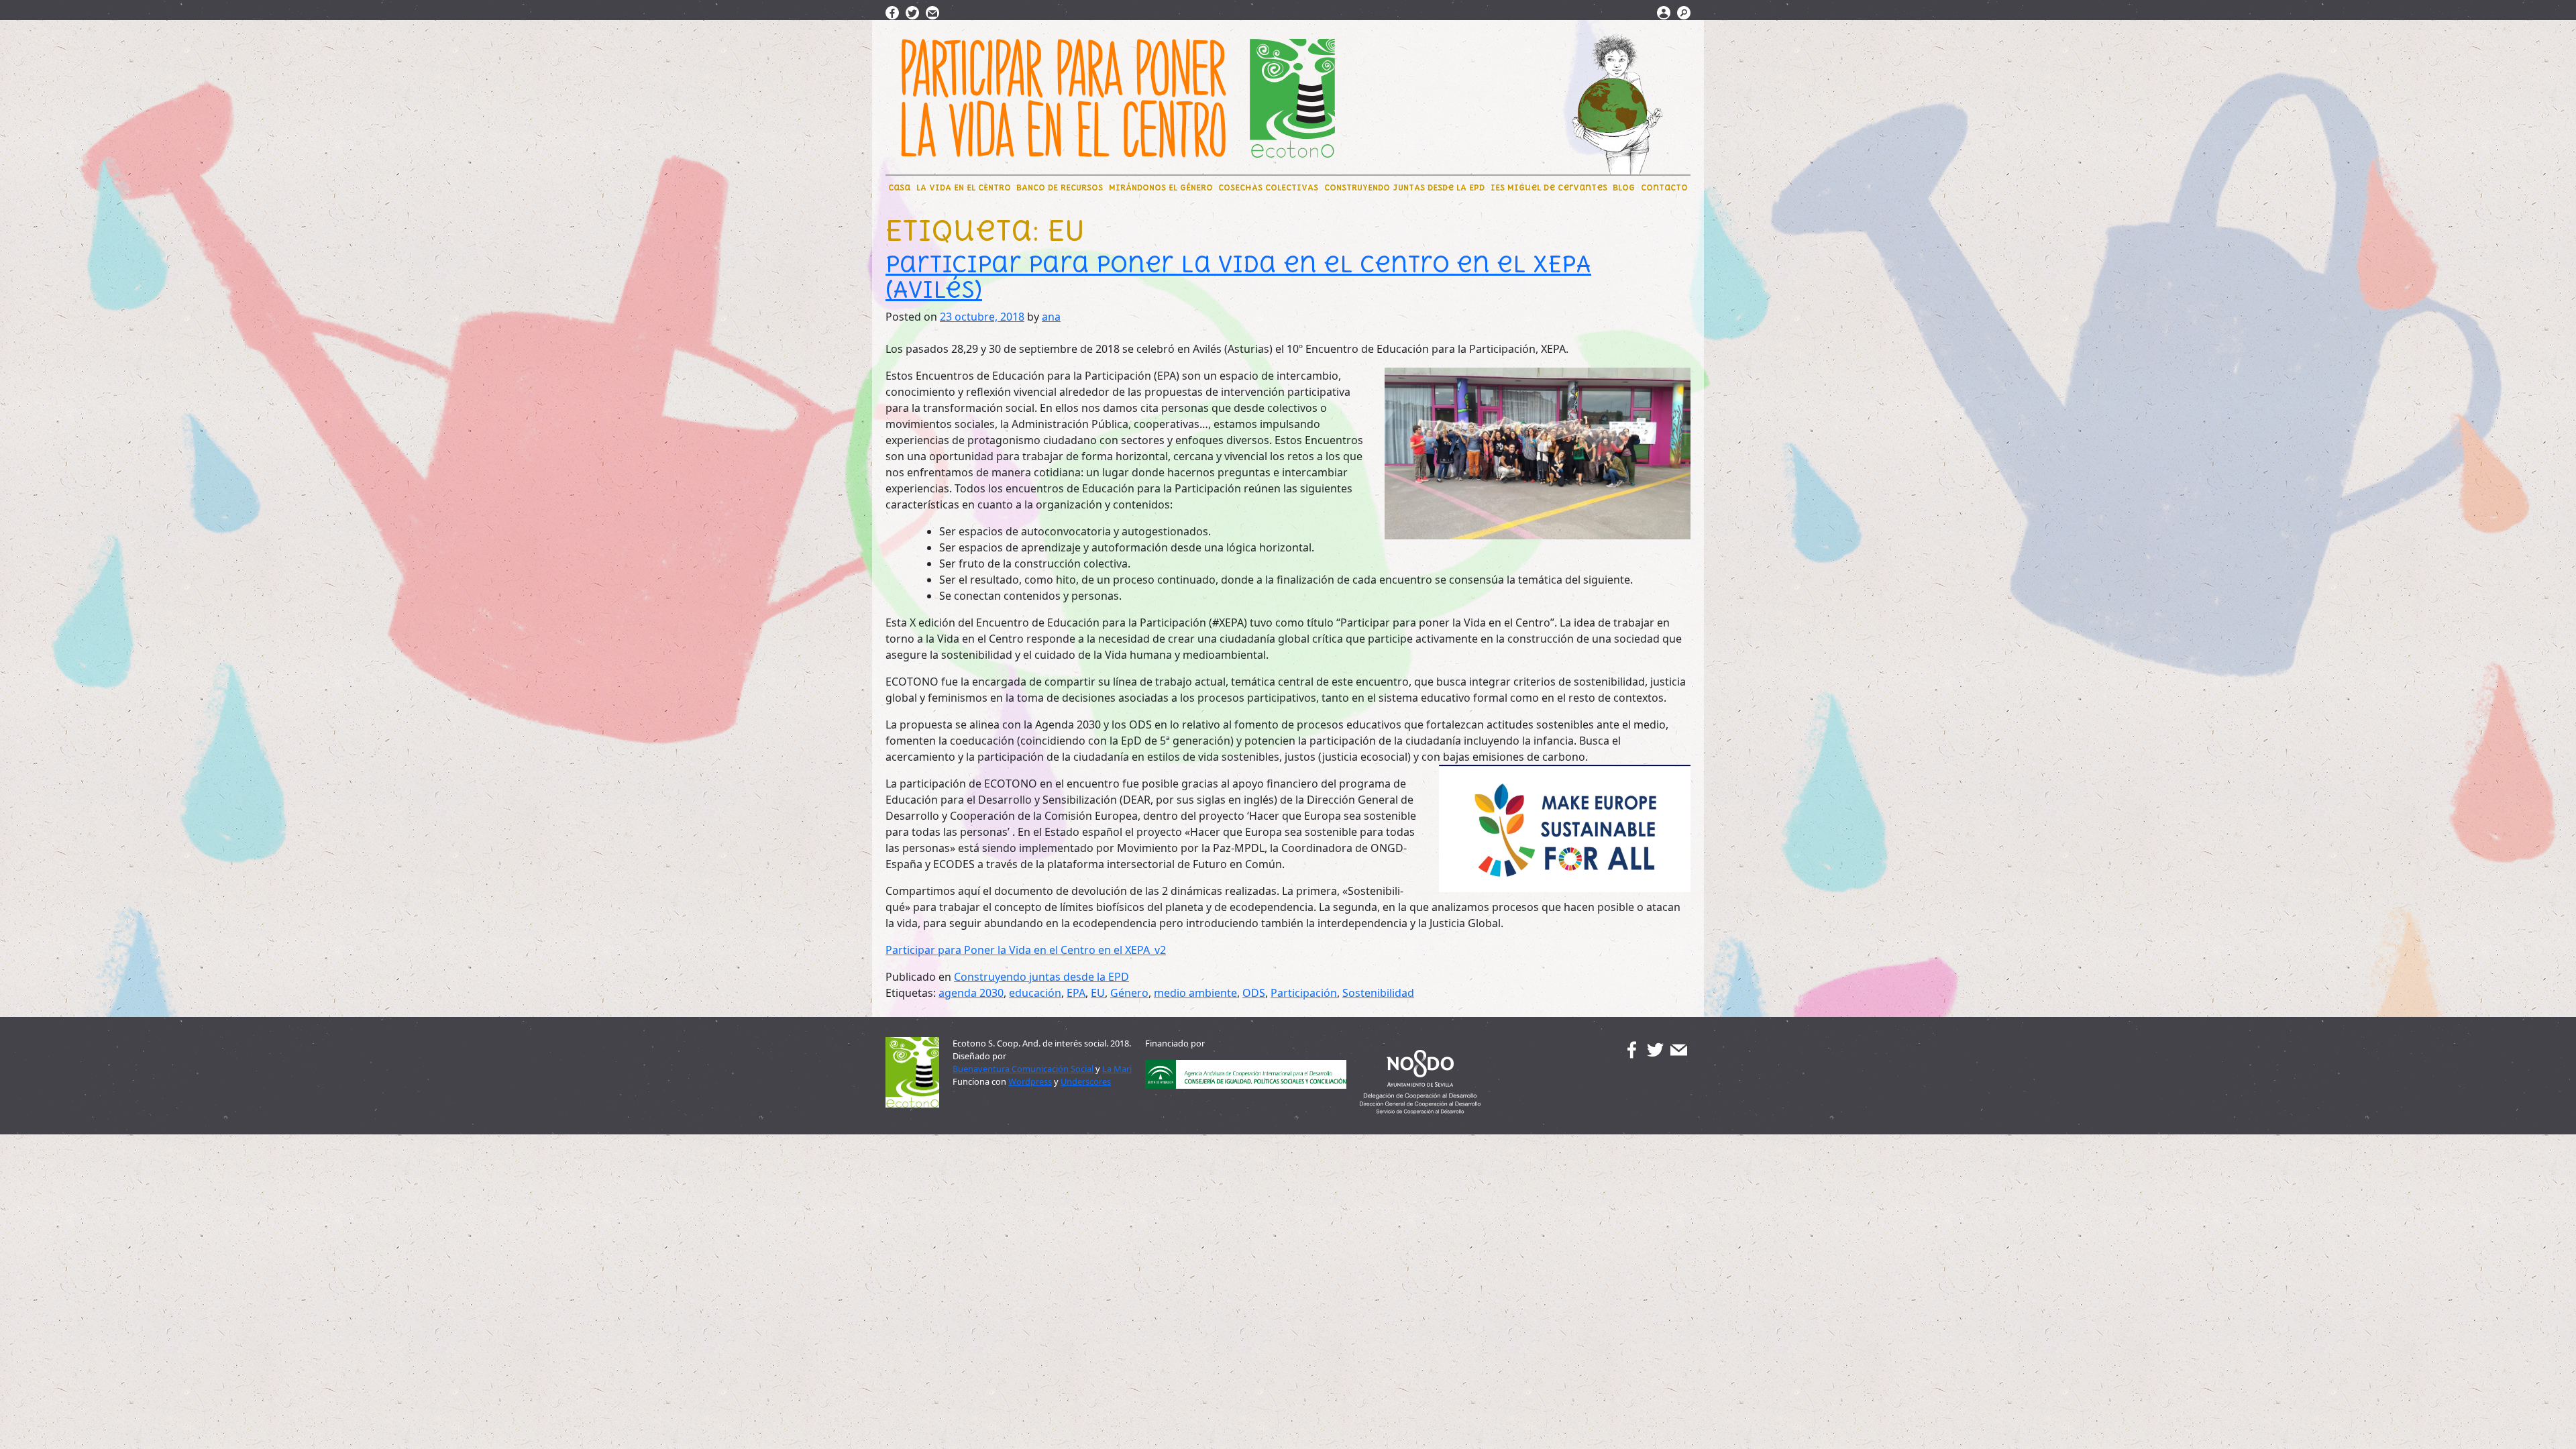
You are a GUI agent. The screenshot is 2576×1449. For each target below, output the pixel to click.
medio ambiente (1195, 993)
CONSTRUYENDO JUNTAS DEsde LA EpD (1404, 187)
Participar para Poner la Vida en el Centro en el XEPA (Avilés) (1238, 277)
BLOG (1624, 187)
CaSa (899, 187)
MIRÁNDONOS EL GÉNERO (1161, 187)
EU (1098, 993)
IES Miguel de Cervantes (1549, 187)
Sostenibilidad (1378, 993)
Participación (1304, 993)
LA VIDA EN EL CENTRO (964, 187)
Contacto (1664, 187)
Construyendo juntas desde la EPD (1041, 977)
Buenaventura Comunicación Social (1023, 1069)
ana (1051, 317)
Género (1129, 993)
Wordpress (1030, 1081)
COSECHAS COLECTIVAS (1268, 187)
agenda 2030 (971, 993)
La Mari (1117, 1069)
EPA (1076, 993)
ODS (1254, 993)
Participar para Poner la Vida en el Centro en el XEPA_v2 (1026, 950)
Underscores (1086, 1081)
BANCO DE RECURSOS (1060, 187)
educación (1035, 993)
